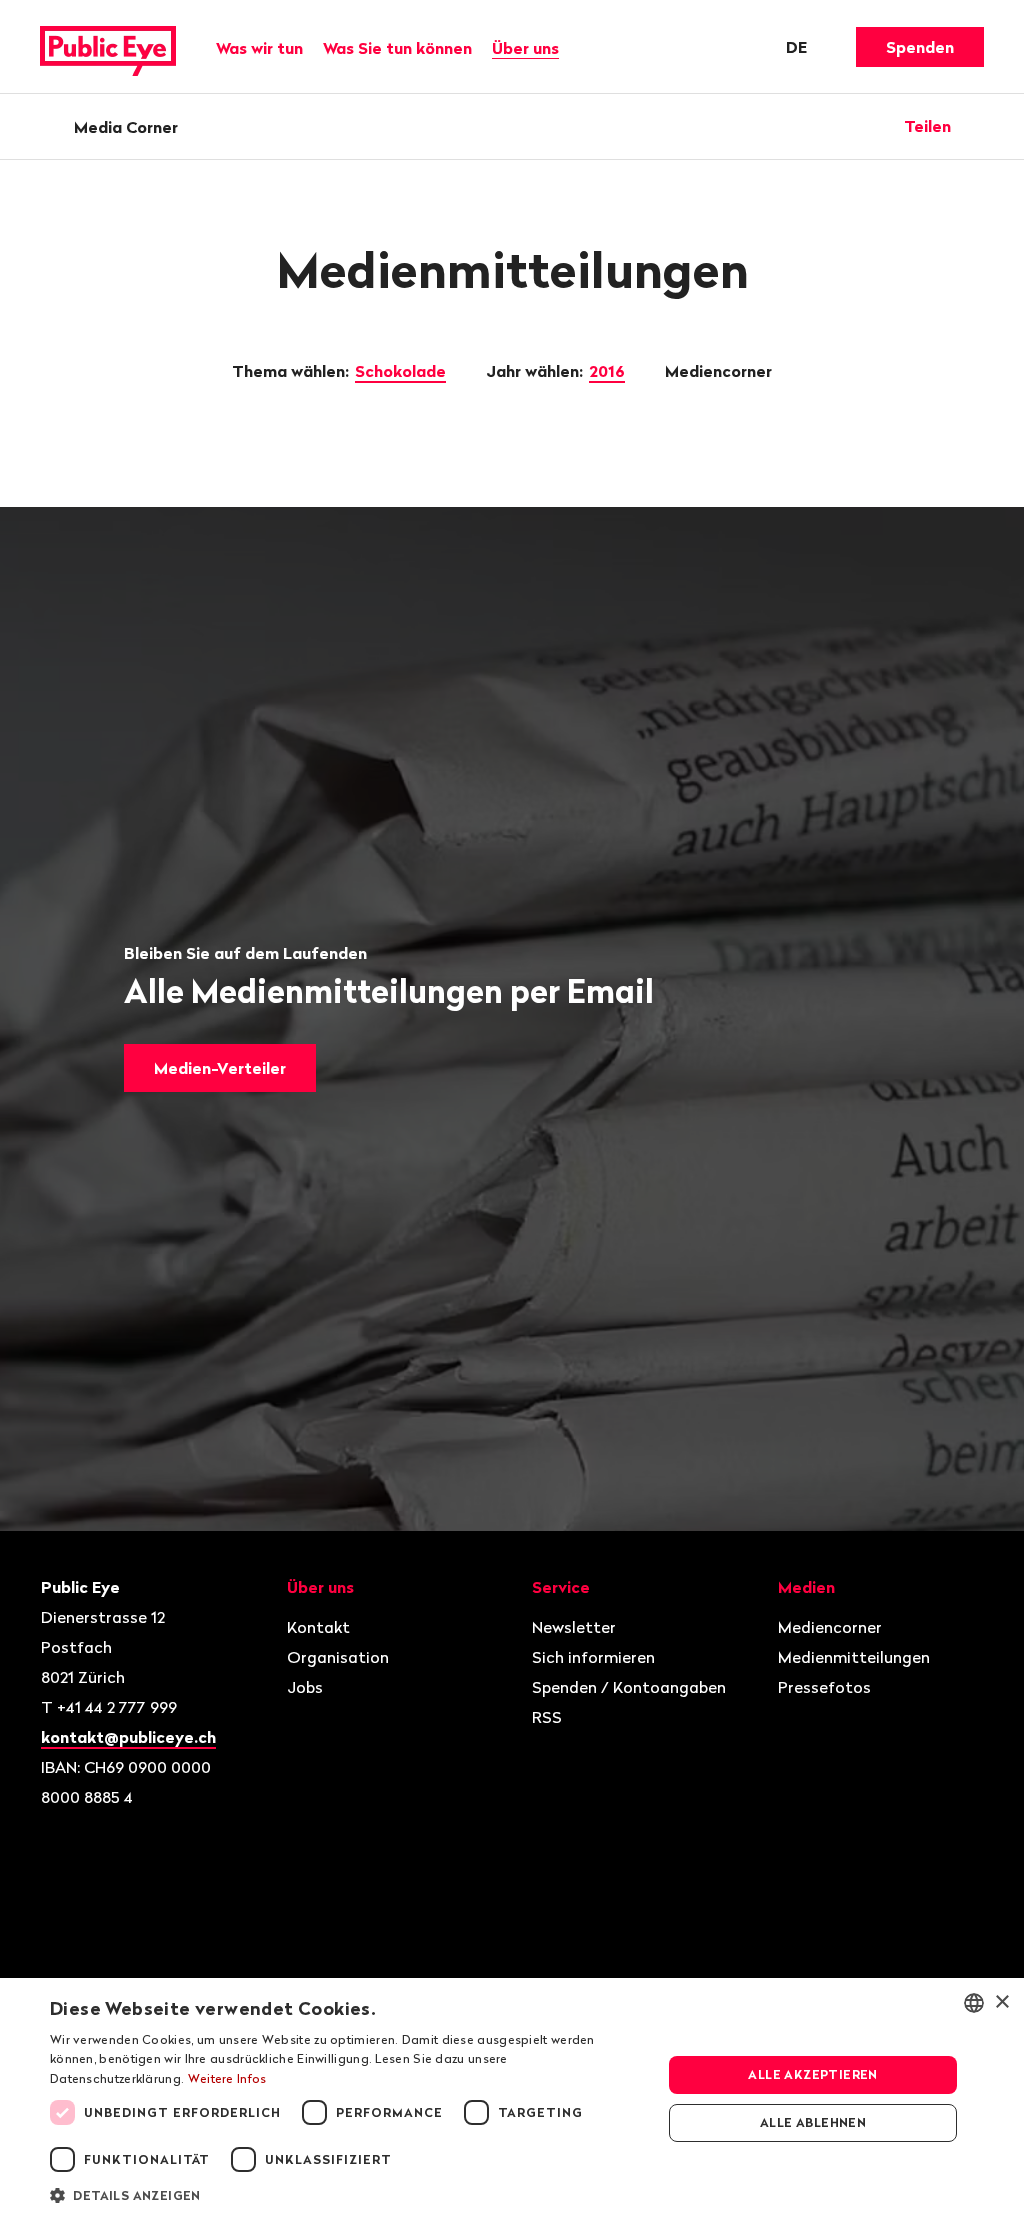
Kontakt (318, 1627)
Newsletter (574, 1627)
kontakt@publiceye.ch (128, 1737)
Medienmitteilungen (854, 1657)
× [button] (1001, 2002)
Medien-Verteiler (220, 1068)
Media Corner (126, 127)
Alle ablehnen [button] (813, 2122)
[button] (347, 2194)
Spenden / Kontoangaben (629, 1687)
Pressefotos (824, 1687)
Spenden (920, 47)
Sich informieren (593, 1657)
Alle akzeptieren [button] (812, 2074)
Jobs (305, 1687)
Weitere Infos (227, 2078)
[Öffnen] (977, 126)
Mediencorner (720, 371)
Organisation (338, 1657)
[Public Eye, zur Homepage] (108, 47)
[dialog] (512, 2099)
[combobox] (974, 2003)
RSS (547, 1717)
